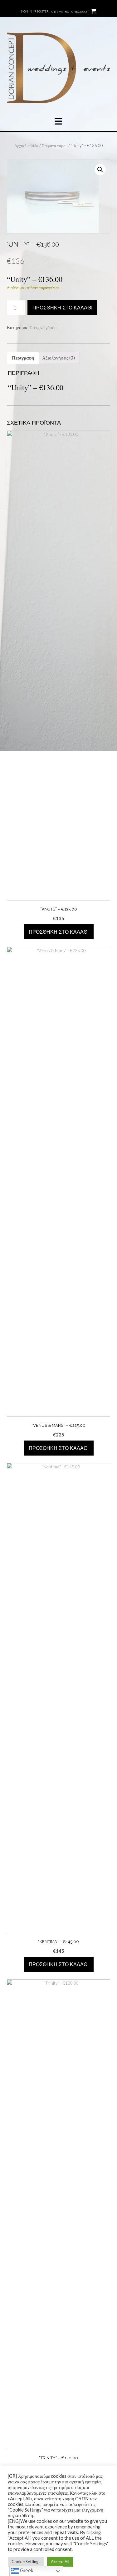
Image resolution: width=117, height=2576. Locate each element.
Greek (26, 2571)
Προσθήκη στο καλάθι (62, 308)
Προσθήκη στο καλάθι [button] (59, 932)
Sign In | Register (35, 11)
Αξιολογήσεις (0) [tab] (58, 358)
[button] (100, 170)
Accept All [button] (60, 2562)
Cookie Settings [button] (26, 2562)
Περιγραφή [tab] (23, 358)
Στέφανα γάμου (55, 145)
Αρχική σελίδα (26, 145)
